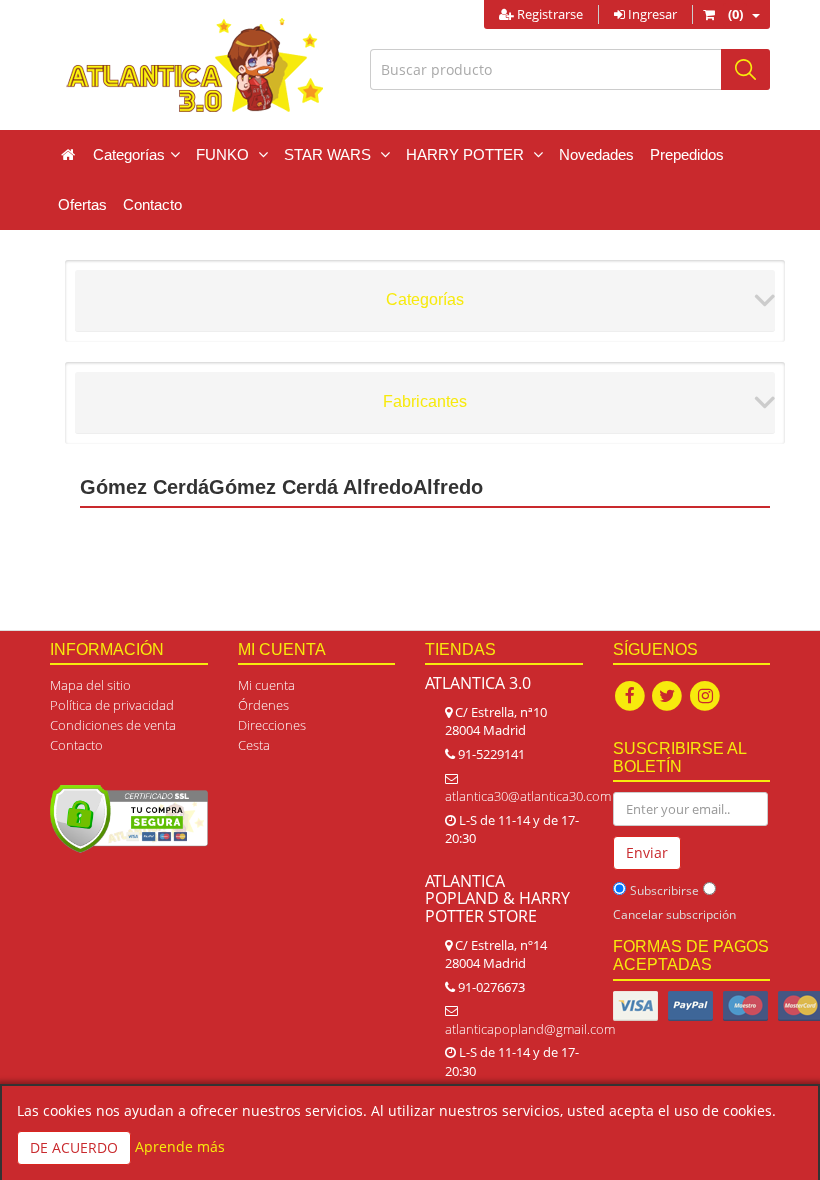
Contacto (152, 204)
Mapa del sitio (90, 685)
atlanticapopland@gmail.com (530, 1029)
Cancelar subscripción (674, 914)
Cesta (254, 745)
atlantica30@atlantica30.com (528, 796)
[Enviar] (745, 69)
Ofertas (82, 204)
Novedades (596, 154)
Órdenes (263, 705)
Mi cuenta (266, 685)
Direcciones (272, 725)
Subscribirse (664, 890)
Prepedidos (687, 154)
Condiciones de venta (113, 725)
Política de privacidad (112, 705)
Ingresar (651, 14)
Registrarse (548, 14)
